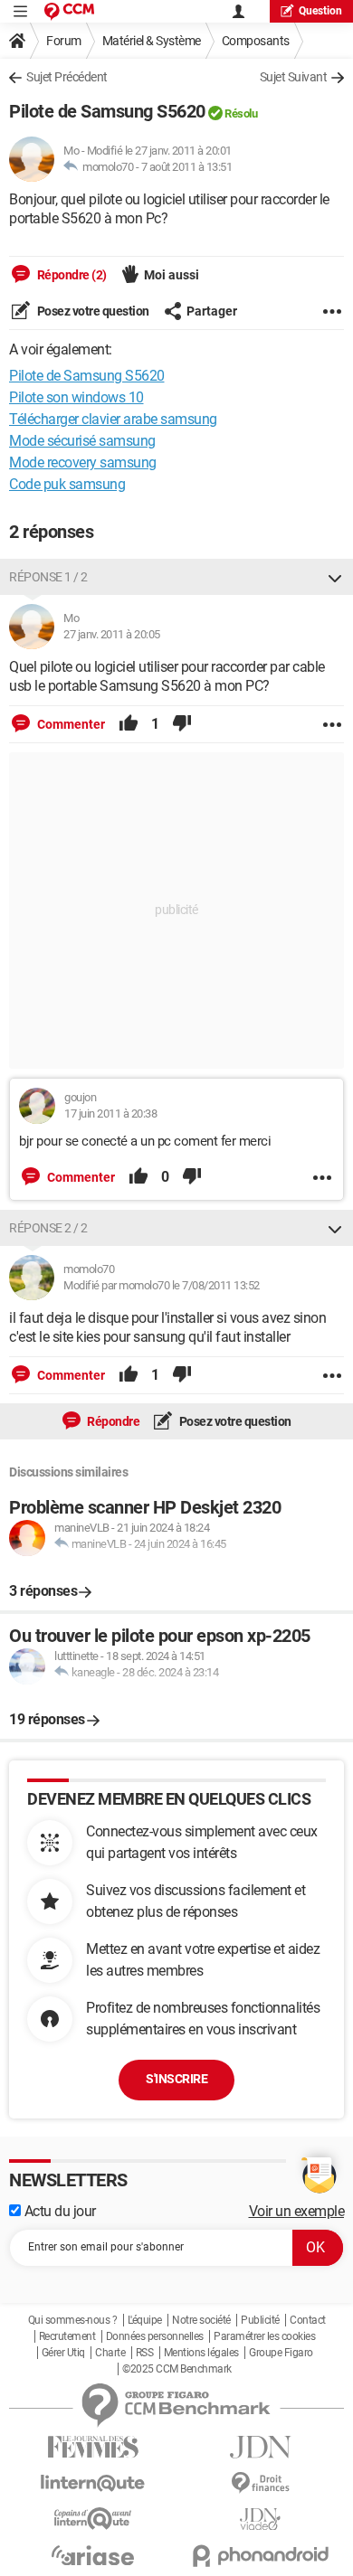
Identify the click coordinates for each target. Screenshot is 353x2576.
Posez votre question (92, 311)
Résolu (241, 113)
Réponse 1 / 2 (48, 577)
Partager (212, 311)
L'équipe (145, 2320)
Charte (110, 2353)
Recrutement (67, 2336)
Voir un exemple (297, 2211)
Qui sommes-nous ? (73, 2320)
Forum (64, 41)
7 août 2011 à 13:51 (187, 167)
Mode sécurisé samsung (82, 441)
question (320, 11)
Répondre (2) (71, 275)
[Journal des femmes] (93, 2447)
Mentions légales (201, 2353)
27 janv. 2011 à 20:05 (112, 634)
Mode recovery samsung (83, 462)
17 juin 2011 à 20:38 (110, 1113)
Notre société (201, 2320)
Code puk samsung (67, 484)
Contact (308, 2320)
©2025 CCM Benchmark (177, 2369)
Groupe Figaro (281, 2353)
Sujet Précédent (67, 77)
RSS (145, 2353)
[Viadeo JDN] (260, 2519)
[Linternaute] (93, 2483)
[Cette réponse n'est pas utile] (182, 724)
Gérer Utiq (63, 2353)
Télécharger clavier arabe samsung (113, 419)
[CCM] (69, 11)
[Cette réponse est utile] (129, 724)
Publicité (260, 2320)
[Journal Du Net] (260, 2447)
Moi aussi (172, 275)
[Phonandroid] (260, 2556)
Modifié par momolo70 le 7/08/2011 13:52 (162, 1285)
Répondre (113, 1421)
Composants (256, 41)
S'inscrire (176, 2079)
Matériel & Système (152, 41)
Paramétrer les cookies (264, 2336)
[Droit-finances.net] (260, 2483)
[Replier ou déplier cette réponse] (335, 577)
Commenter (70, 724)
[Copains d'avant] (93, 2519)
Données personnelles (155, 2336)
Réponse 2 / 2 (48, 1228)
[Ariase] (93, 2555)
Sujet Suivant (294, 77)
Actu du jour (58, 2211)
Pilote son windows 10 (76, 397)
